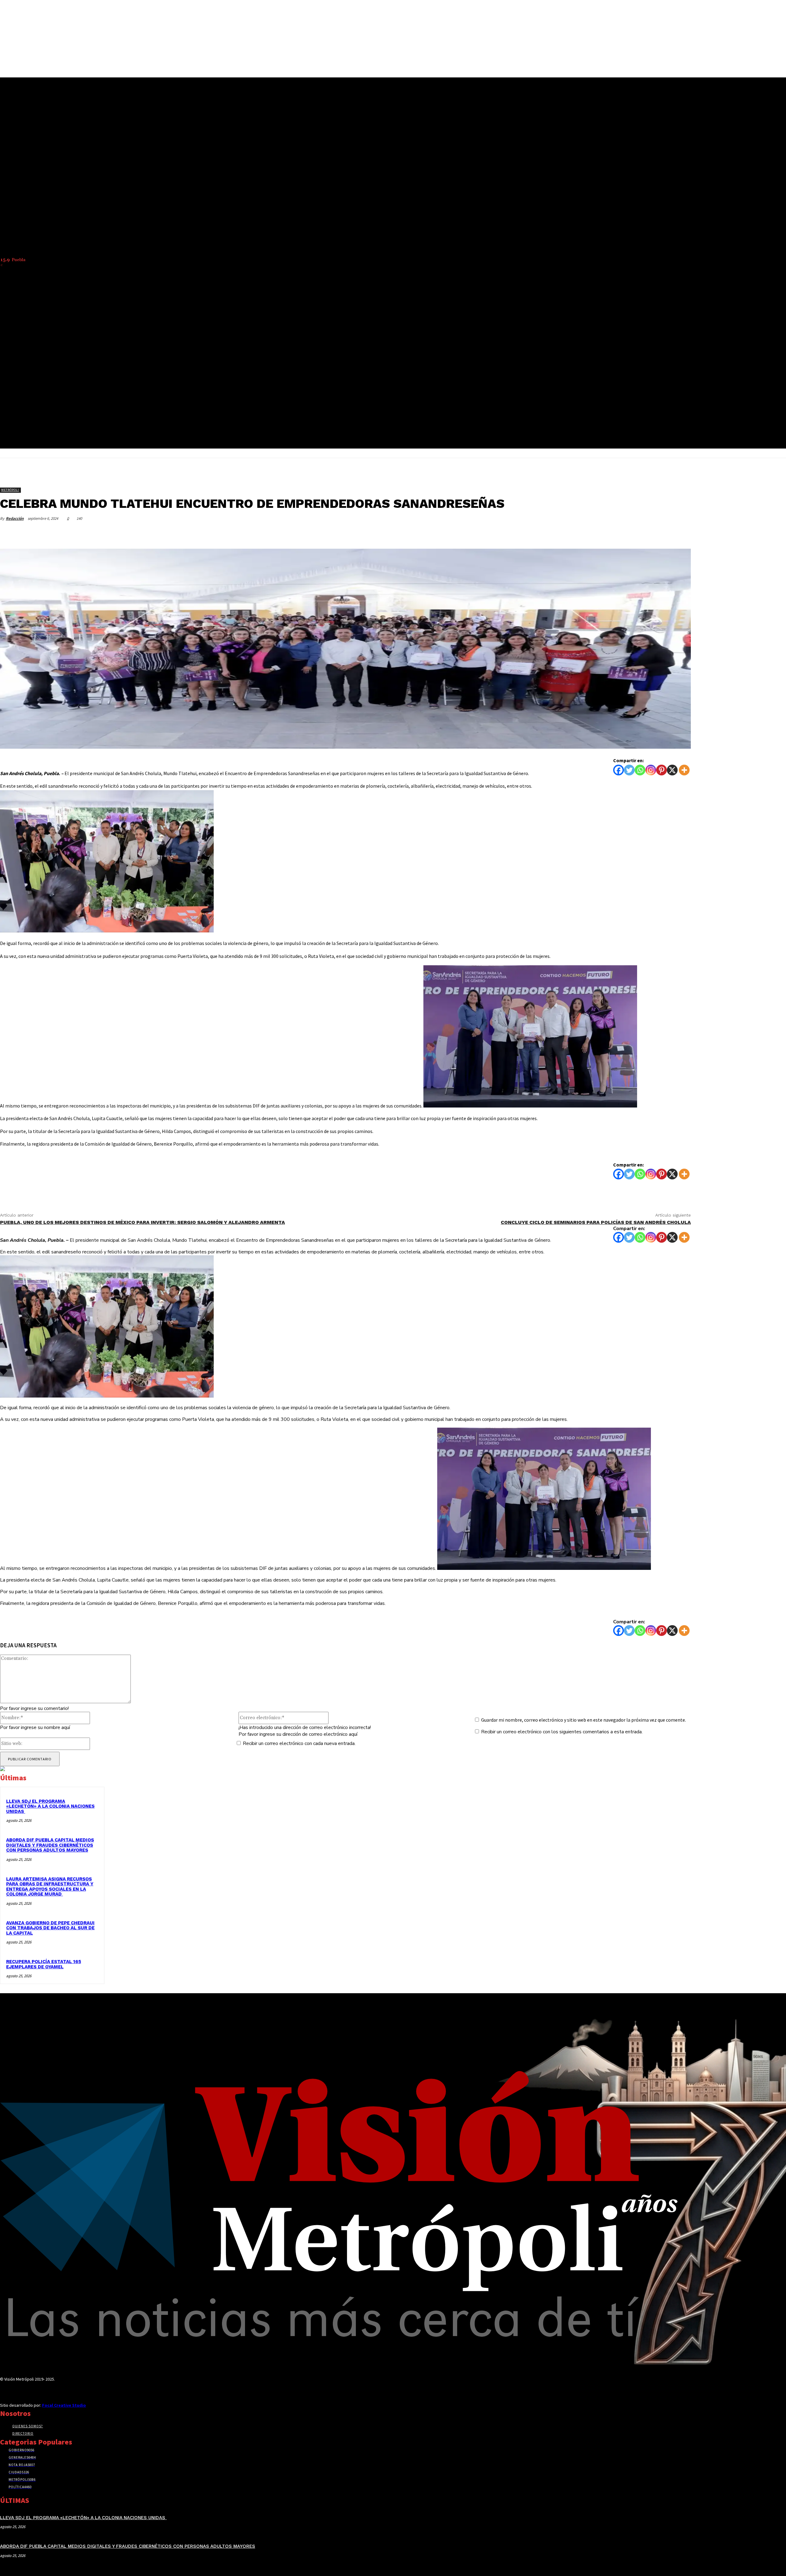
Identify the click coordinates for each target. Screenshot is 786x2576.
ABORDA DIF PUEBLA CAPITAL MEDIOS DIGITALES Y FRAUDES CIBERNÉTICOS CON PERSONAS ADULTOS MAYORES (50, 1845)
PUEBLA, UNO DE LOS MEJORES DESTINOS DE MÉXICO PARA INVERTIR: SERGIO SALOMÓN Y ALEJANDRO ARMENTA (142, 1222)
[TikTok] (25, 2391)
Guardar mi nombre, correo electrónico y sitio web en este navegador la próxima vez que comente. (584, 1720)
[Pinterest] (636, 533)
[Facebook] (592, 533)
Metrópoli (10, 490)
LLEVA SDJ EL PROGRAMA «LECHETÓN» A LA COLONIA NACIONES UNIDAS (50, 1806)
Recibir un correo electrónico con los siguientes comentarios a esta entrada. (562, 1732)
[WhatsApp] (658, 533)
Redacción (15, 518)
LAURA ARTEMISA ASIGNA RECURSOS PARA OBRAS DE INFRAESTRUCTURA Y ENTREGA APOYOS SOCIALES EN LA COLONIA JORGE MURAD (50, 1887)
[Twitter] (614, 533)
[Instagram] (651, 770)
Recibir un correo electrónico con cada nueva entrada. (299, 1743)
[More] (680, 533)
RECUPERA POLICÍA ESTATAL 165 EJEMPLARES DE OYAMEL (44, 1964)
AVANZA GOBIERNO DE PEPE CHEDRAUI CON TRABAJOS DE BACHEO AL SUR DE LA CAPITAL (50, 1928)
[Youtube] (47, 2391)
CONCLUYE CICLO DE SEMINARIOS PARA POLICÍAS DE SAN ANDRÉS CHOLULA (596, 1222)
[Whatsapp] (640, 770)
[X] (672, 770)
